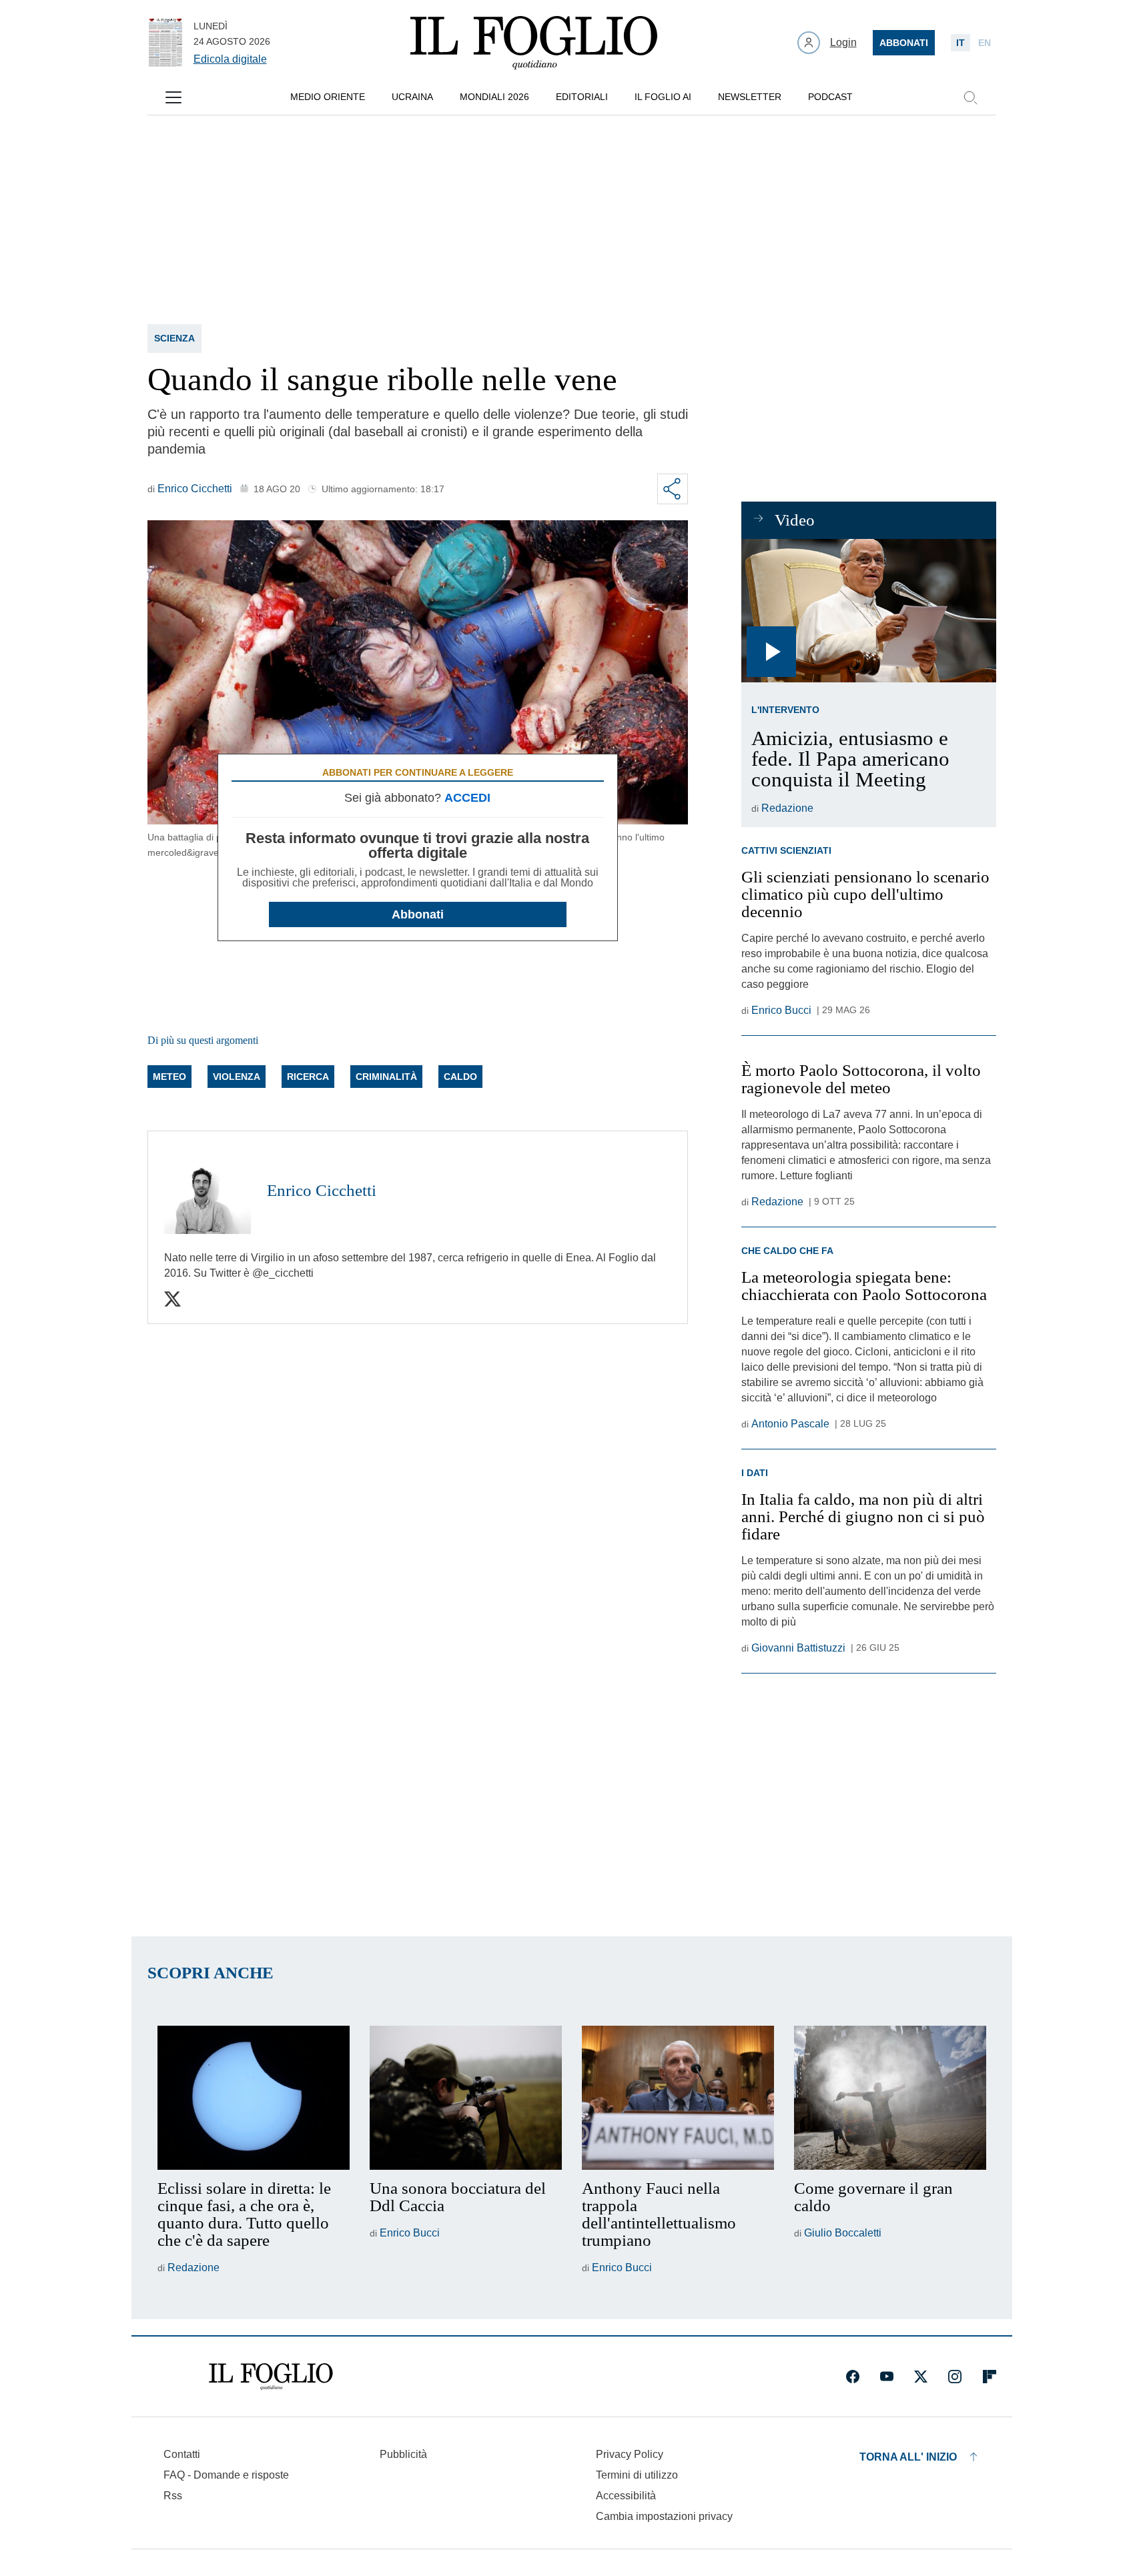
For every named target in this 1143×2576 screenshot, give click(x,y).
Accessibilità (626, 2496)
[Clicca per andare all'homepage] (271, 2377)
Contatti (182, 2454)
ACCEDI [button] (467, 798)
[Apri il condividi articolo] (673, 489)
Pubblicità (403, 2454)
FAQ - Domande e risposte (226, 2475)
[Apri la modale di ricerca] (970, 97)
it (961, 43)
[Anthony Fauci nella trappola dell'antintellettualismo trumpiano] (678, 2098)
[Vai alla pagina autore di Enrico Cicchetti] (208, 1191)
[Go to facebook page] (853, 2377)
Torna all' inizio (908, 2457)
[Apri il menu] (173, 97)
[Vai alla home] (534, 43)
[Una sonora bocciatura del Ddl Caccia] (466, 2098)
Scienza (174, 338)
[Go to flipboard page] (990, 2377)
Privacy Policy (630, 2454)
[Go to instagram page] (955, 2377)
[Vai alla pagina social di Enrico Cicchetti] (172, 1299)
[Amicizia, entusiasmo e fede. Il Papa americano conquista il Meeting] (868, 611)
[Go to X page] (921, 2377)
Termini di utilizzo (637, 2475)
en (985, 43)
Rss (173, 2496)
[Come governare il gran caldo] (890, 2098)
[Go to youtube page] (887, 2377)
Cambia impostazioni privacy (664, 2517)
